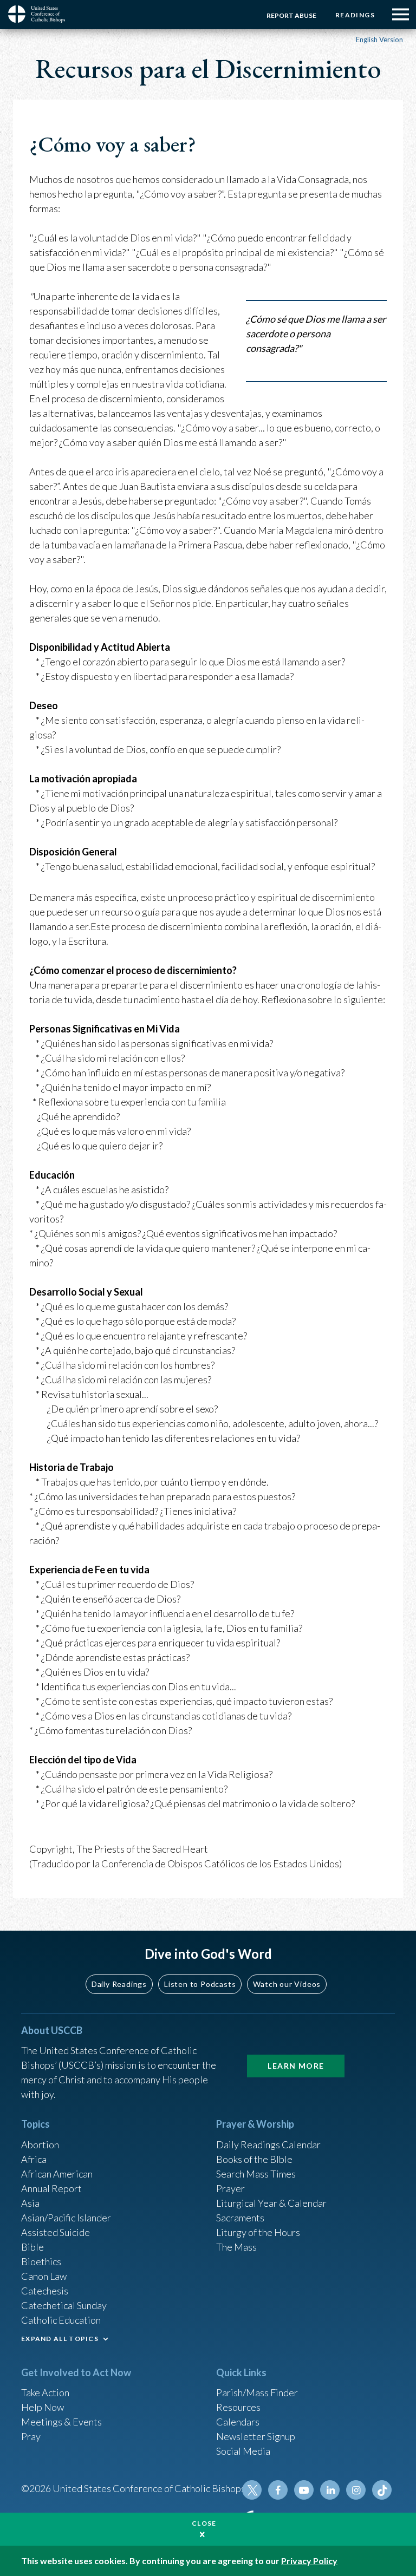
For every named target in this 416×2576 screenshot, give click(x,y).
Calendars (238, 2422)
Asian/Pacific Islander (66, 2218)
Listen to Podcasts (200, 1984)
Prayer (230, 2188)
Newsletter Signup (256, 2436)
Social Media (243, 2451)
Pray (31, 2436)
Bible (32, 2247)
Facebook (278, 2490)
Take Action (45, 2392)
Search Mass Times (256, 2174)
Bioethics (41, 2261)
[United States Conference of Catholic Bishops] (41, 14)
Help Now (43, 2407)
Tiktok (382, 2490)
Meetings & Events (61, 2422)
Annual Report (51, 2188)
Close (204, 2523)
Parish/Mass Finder (257, 2392)
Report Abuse (291, 15)
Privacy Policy (309, 2561)
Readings (355, 15)
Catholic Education (61, 2320)
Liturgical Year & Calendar (271, 2203)
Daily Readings (119, 1984)
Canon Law (44, 2276)
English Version (379, 40)
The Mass (236, 2247)
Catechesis (45, 2291)
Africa (34, 2159)
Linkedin (330, 2490)
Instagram (356, 2490)
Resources (238, 2407)
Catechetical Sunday (64, 2305)
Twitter (252, 2490)
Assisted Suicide (56, 2232)
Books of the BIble (254, 2159)
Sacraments (240, 2218)
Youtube (304, 2490)
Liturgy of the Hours (258, 2232)
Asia (30, 2203)
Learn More (296, 2066)
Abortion (40, 2145)
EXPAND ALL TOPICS (60, 2339)
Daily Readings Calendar (268, 2145)
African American (57, 2174)
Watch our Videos (287, 1984)
